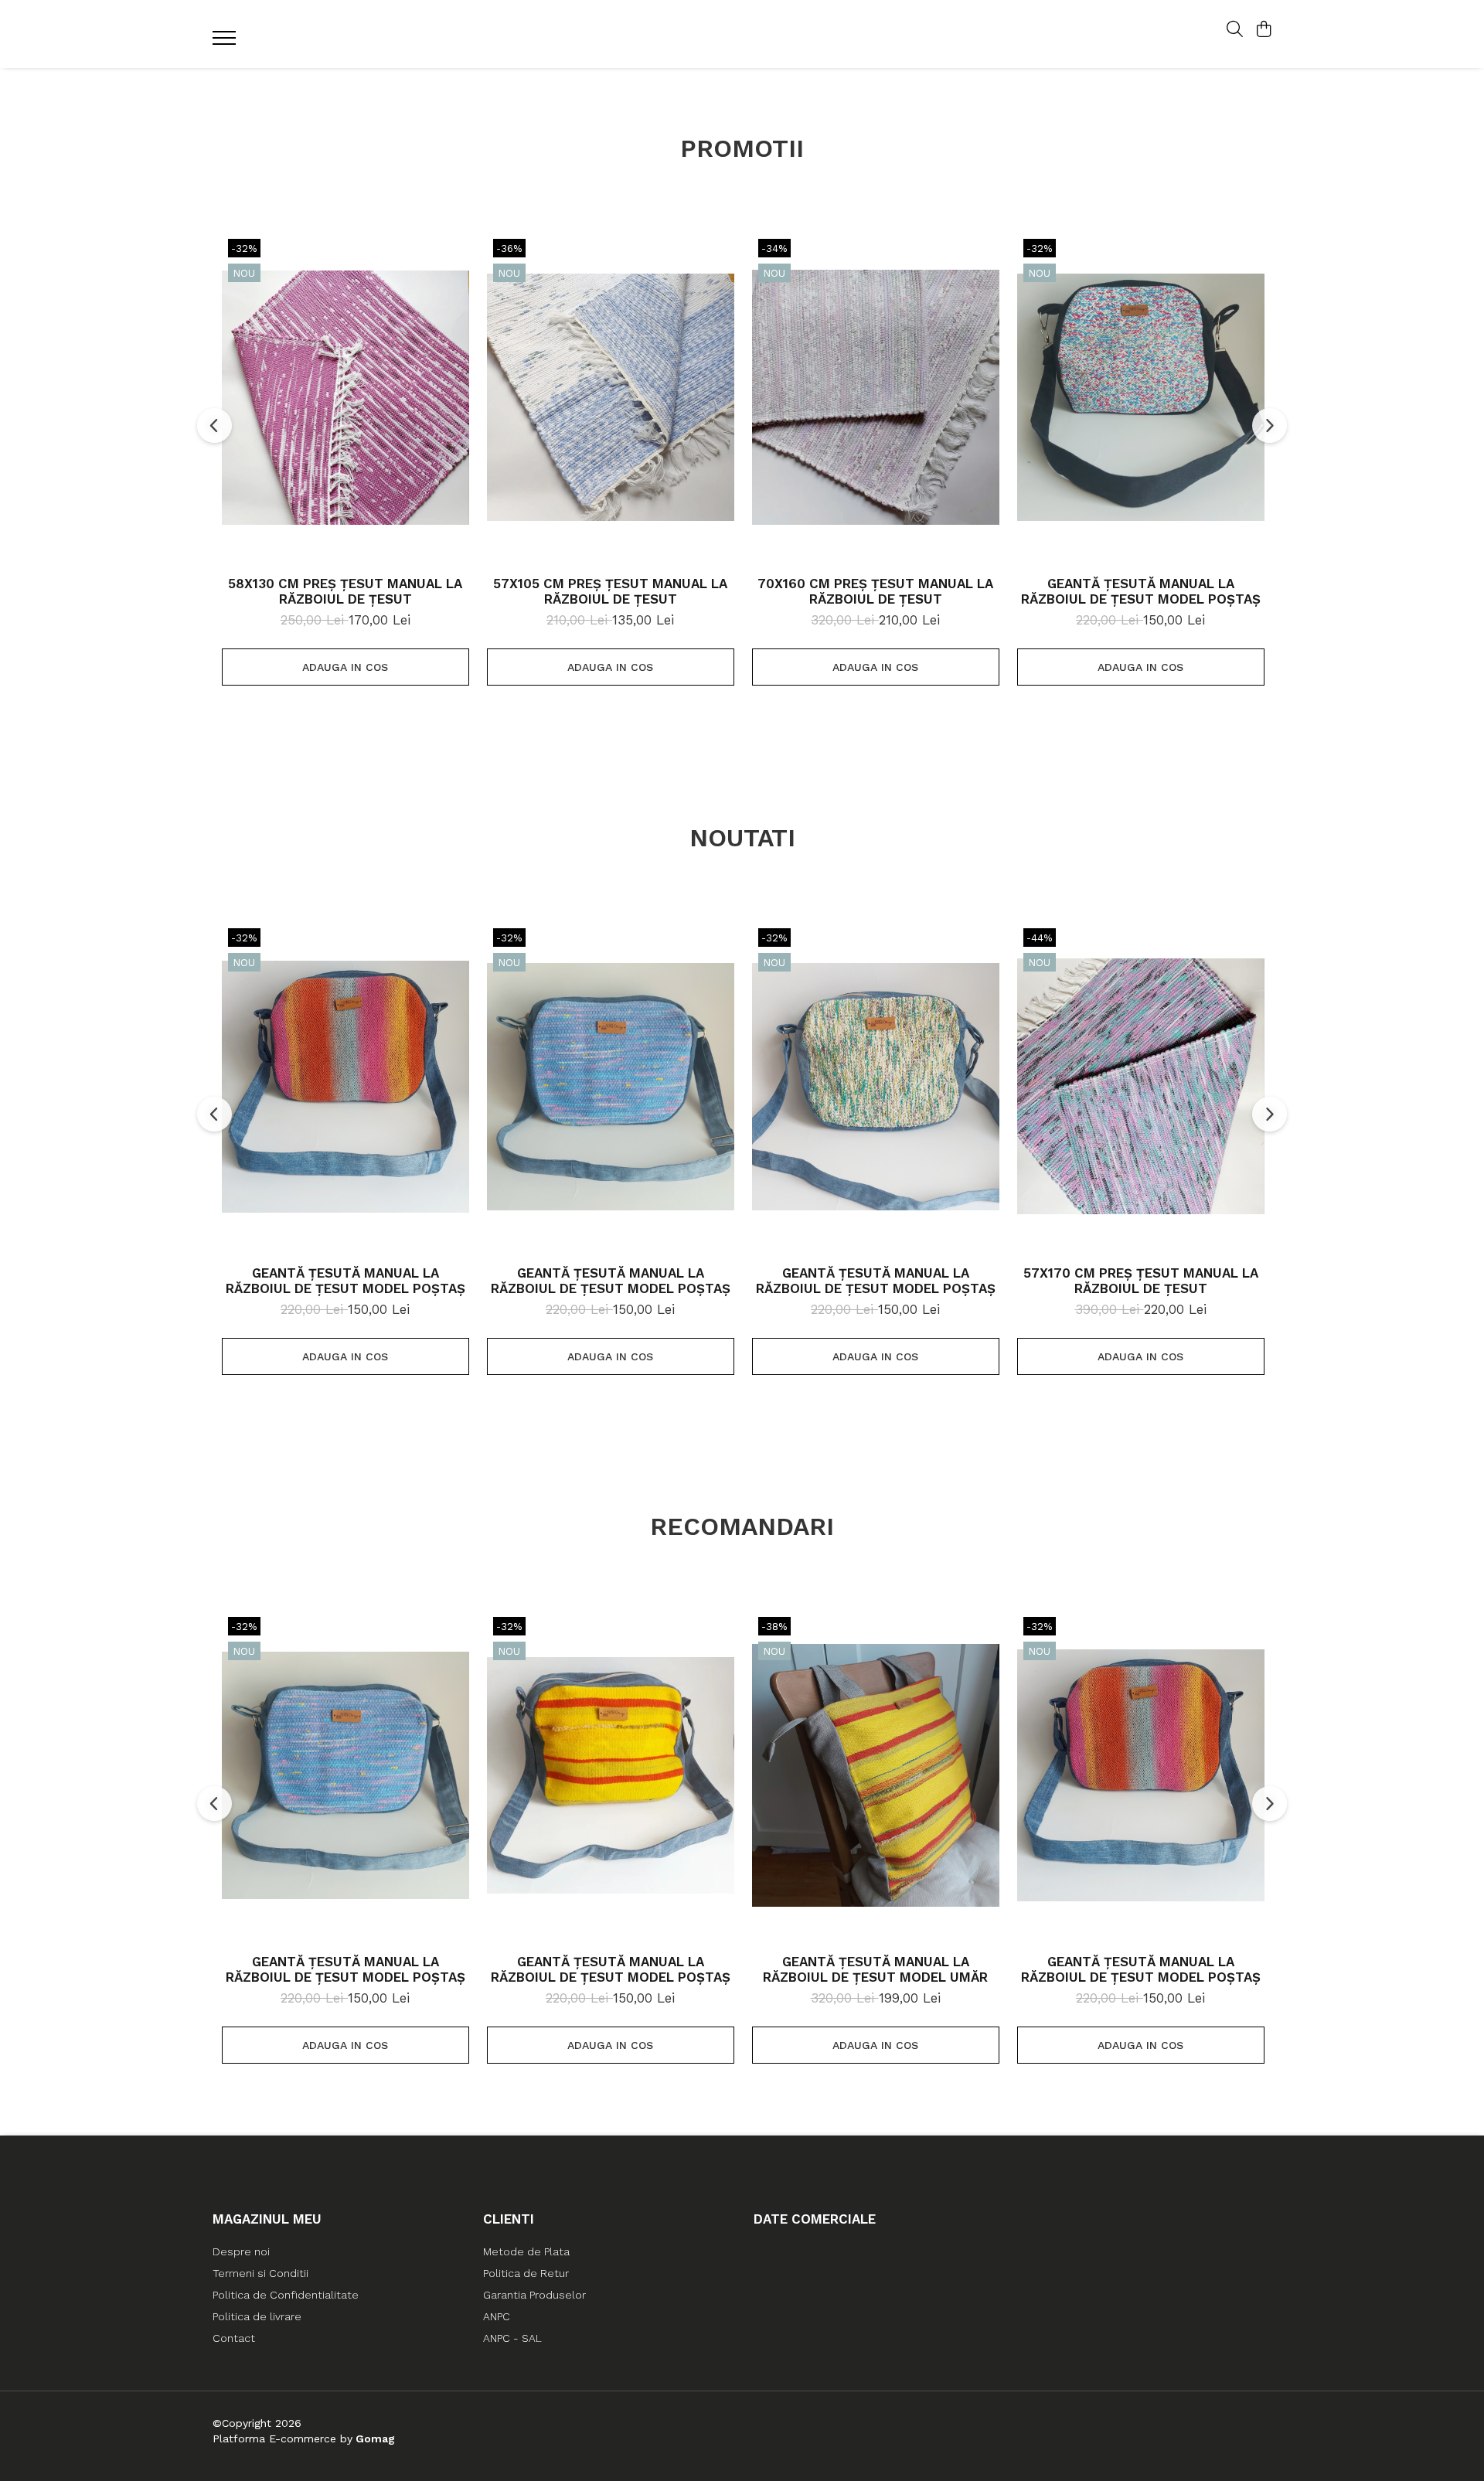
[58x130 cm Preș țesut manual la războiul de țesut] (345, 397)
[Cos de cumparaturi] (1263, 30)
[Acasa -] (742, 34)
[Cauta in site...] (1235, 30)
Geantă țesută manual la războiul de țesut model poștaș (1141, 591)
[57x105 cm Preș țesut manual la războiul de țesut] (611, 397)
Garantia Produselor (534, 2295)
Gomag (374, 2438)
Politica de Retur (526, 2273)
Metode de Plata (526, 2251)
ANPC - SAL (512, 2338)
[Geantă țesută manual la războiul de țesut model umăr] (876, 1775)
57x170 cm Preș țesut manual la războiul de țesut (1141, 1281)
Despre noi (241, 2251)
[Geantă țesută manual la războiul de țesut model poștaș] (1141, 397)
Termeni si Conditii (260, 2273)
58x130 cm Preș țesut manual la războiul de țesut (345, 591)
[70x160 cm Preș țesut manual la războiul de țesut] (876, 397)
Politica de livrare (257, 2316)
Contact (234, 2338)
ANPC (497, 2316)
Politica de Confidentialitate (286, 2295)
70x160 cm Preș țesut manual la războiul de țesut (875, 591)
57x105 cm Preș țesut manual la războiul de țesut (610, 591)
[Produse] (226, 43)
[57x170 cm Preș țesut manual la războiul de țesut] (1141, 1087)
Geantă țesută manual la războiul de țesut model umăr (875, 1969)
